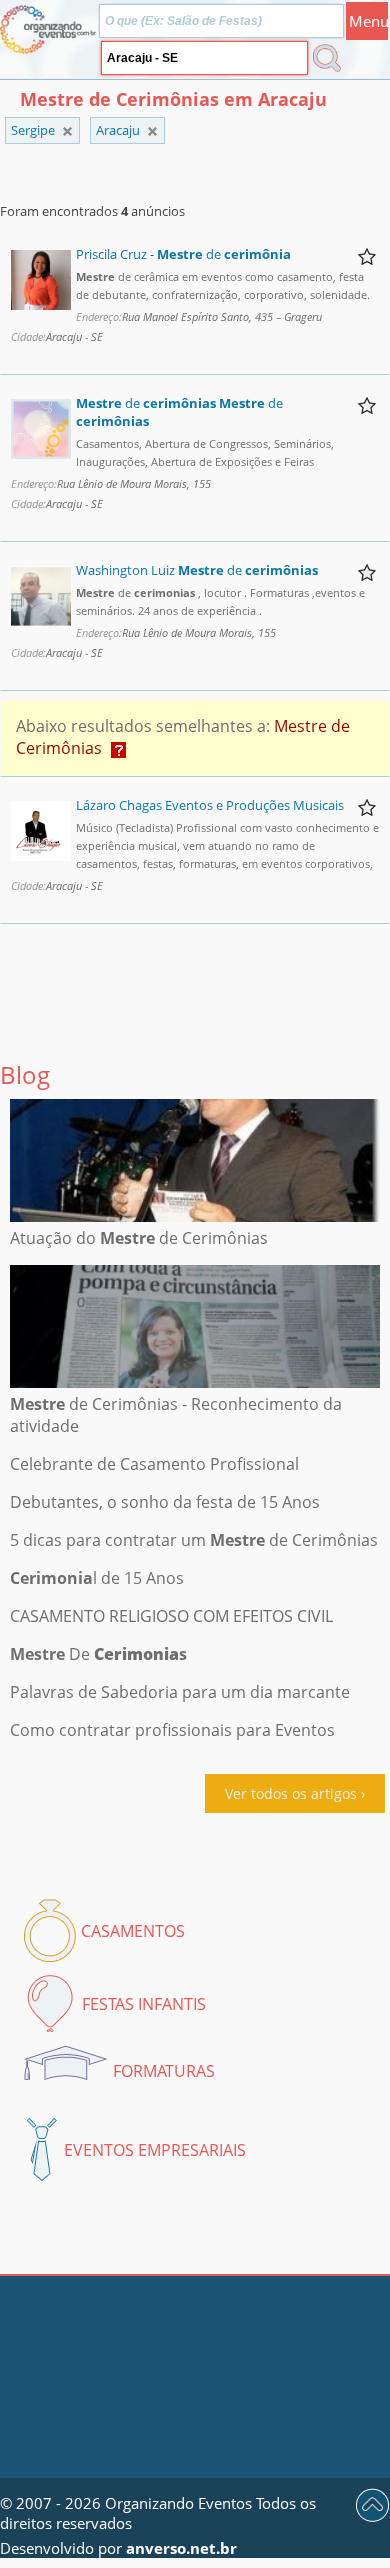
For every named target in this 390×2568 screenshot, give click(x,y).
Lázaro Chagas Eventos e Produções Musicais (210, 805)
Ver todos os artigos (291, 1793)
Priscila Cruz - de (183, 254)
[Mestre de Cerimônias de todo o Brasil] (67, 131)
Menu (368, 21)
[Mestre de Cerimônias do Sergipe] (152, 131)
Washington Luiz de (197, 570)
